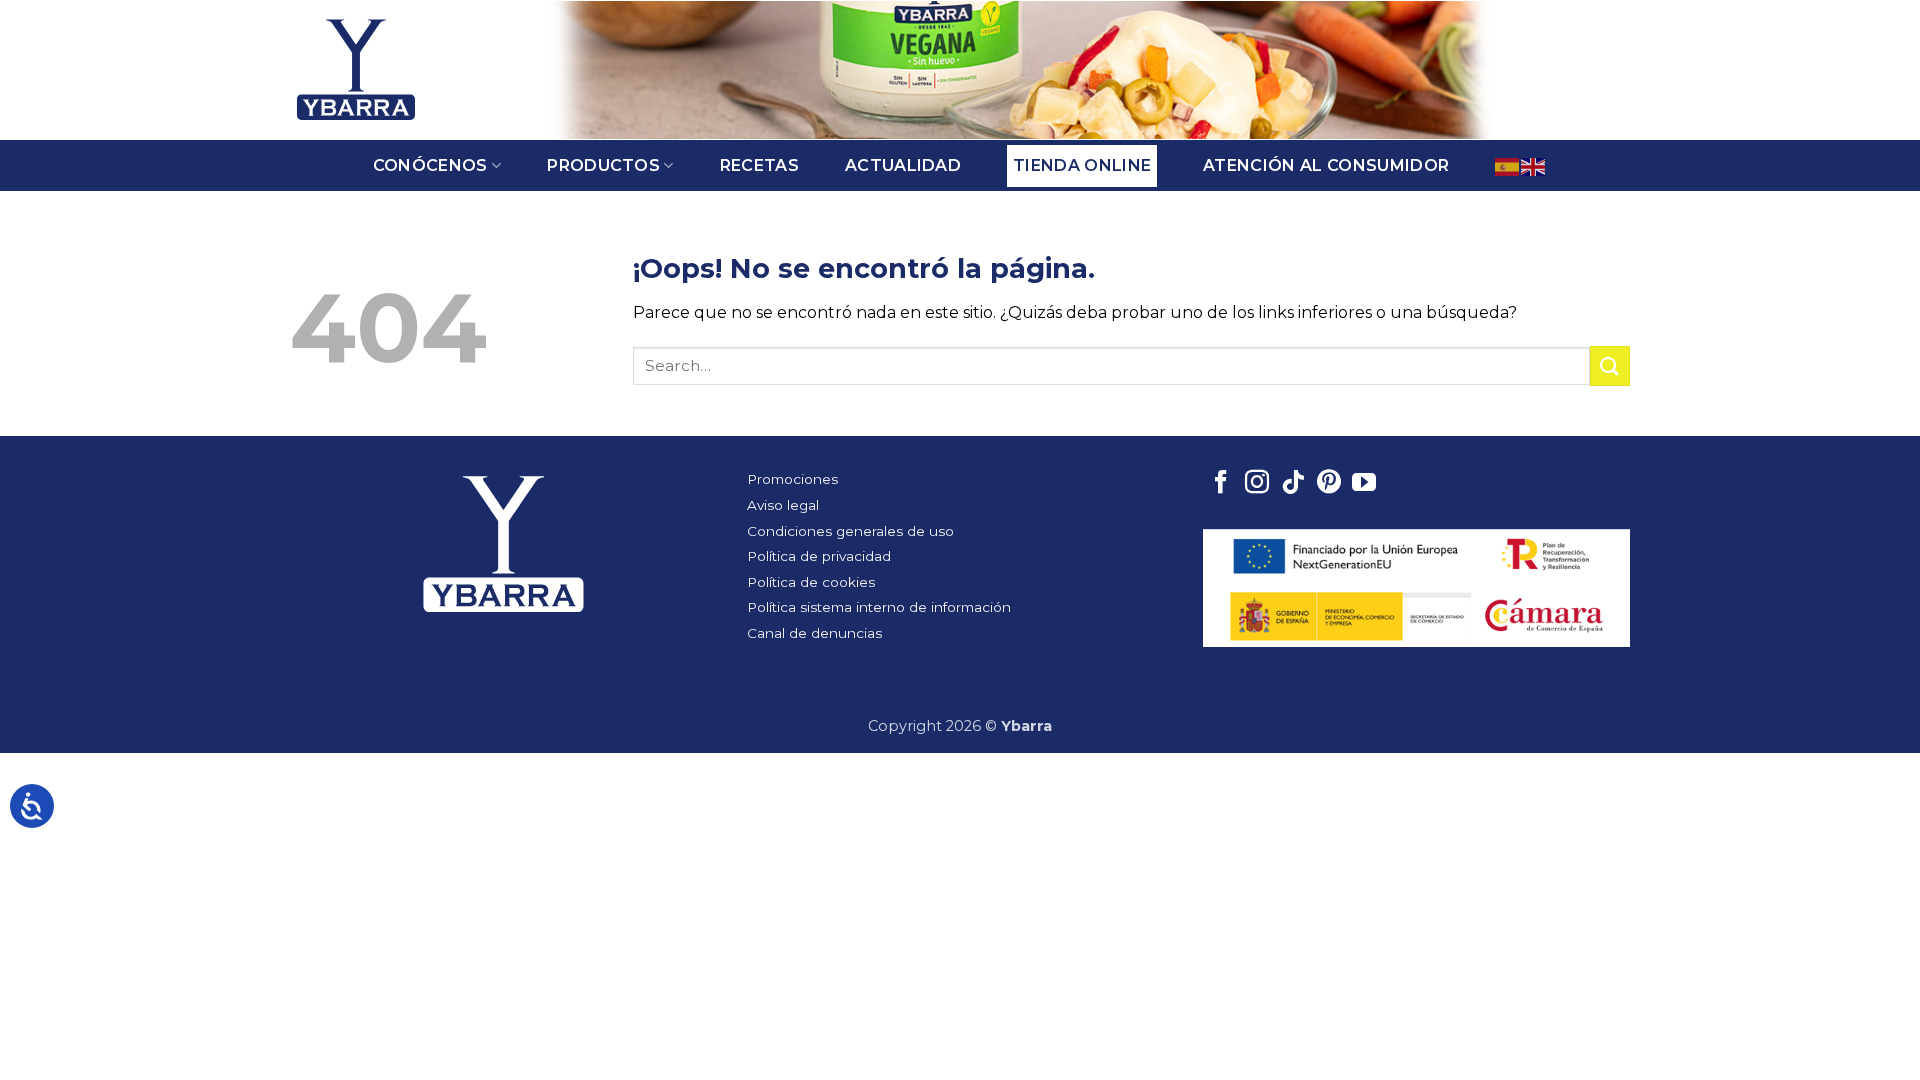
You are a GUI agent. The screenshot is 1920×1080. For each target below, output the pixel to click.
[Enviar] (1610, 365)
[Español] (1508, 165)
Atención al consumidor (1326, 165)
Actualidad (903, 165)
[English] (1534, 165)
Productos (603, 165)
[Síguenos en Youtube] (1364, 484)
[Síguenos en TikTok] (1293, 484)
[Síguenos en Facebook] (1221, 484)
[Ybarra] (356, 70)
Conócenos (430, 165)
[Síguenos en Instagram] (1257, 484)
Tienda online (1082, 165)
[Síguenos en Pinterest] (1329, 484)
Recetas (759, 165)
